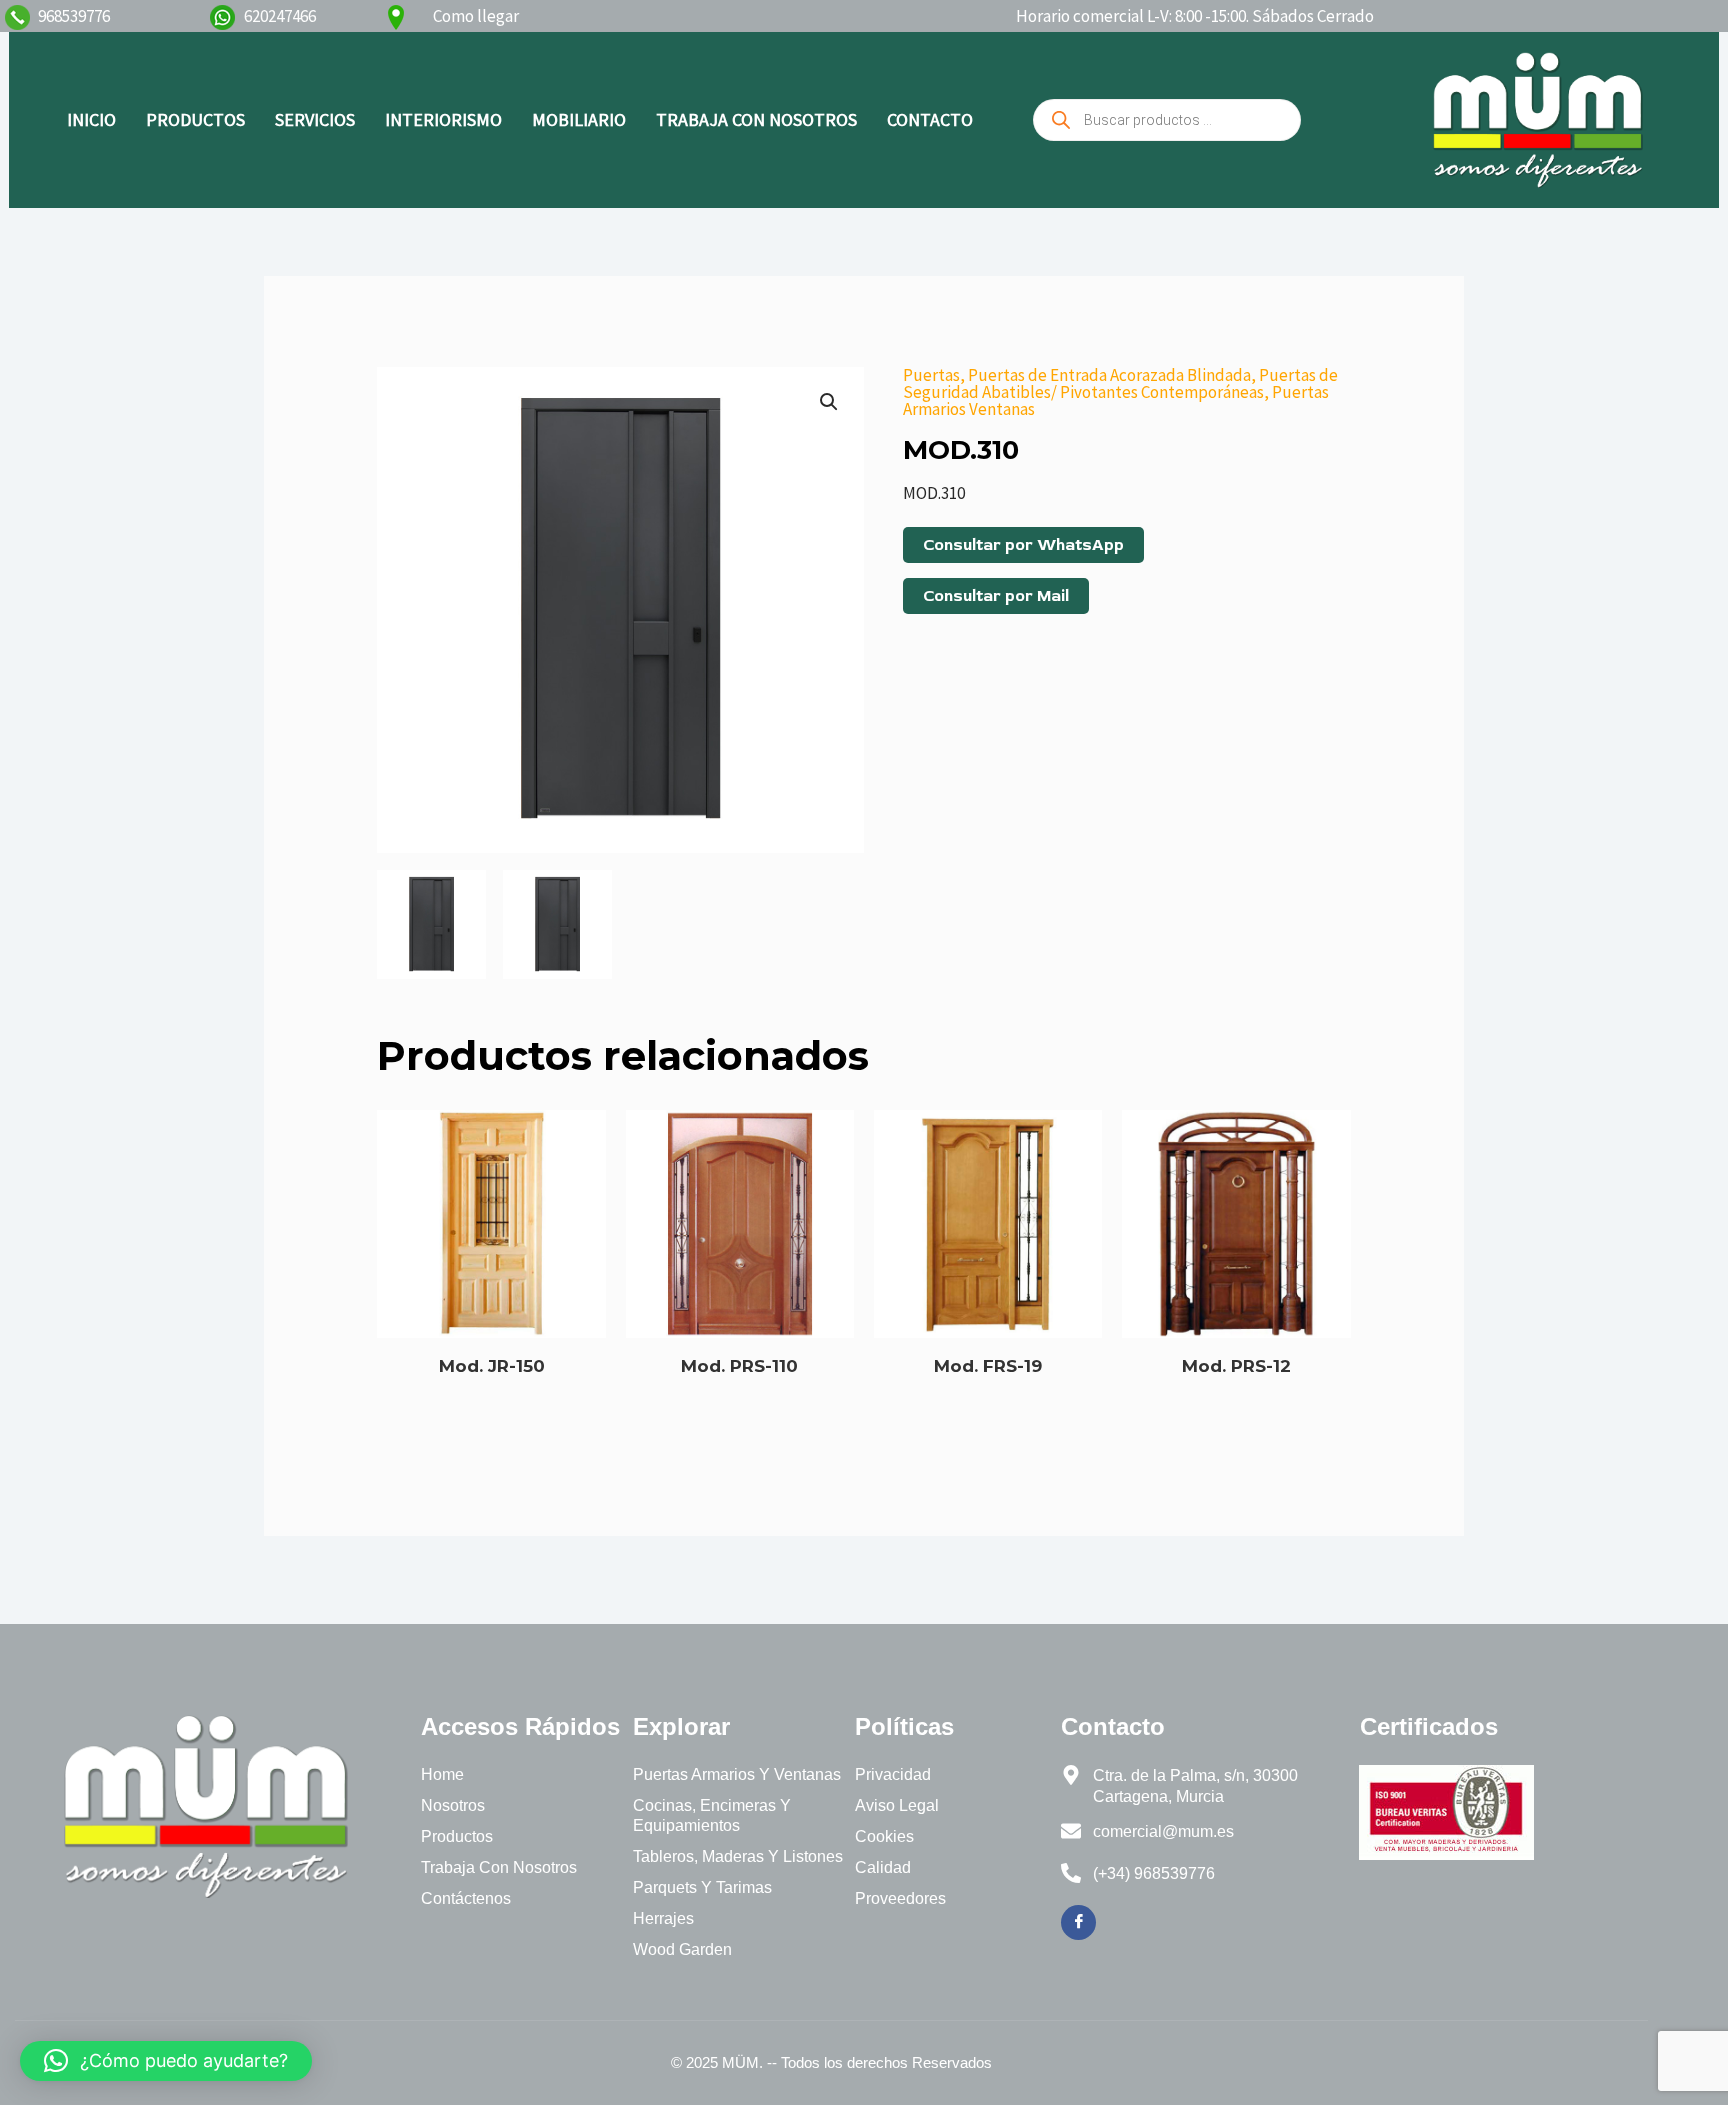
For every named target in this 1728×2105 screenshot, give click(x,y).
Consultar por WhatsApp (1023, 545)
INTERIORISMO (443, 119)
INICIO (91, 119)
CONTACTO (930, 119)
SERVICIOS (315, 119)
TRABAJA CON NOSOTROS (756, 119)
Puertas (931, 375)
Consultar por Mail (996, 596)
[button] (829, 402)
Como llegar (476, 16)
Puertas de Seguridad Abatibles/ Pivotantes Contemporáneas (1120, 383)
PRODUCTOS (195, 119)
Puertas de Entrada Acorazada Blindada (1109, 375)
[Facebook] (1078, 1922)
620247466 (280, 16)
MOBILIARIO (579, 119)
